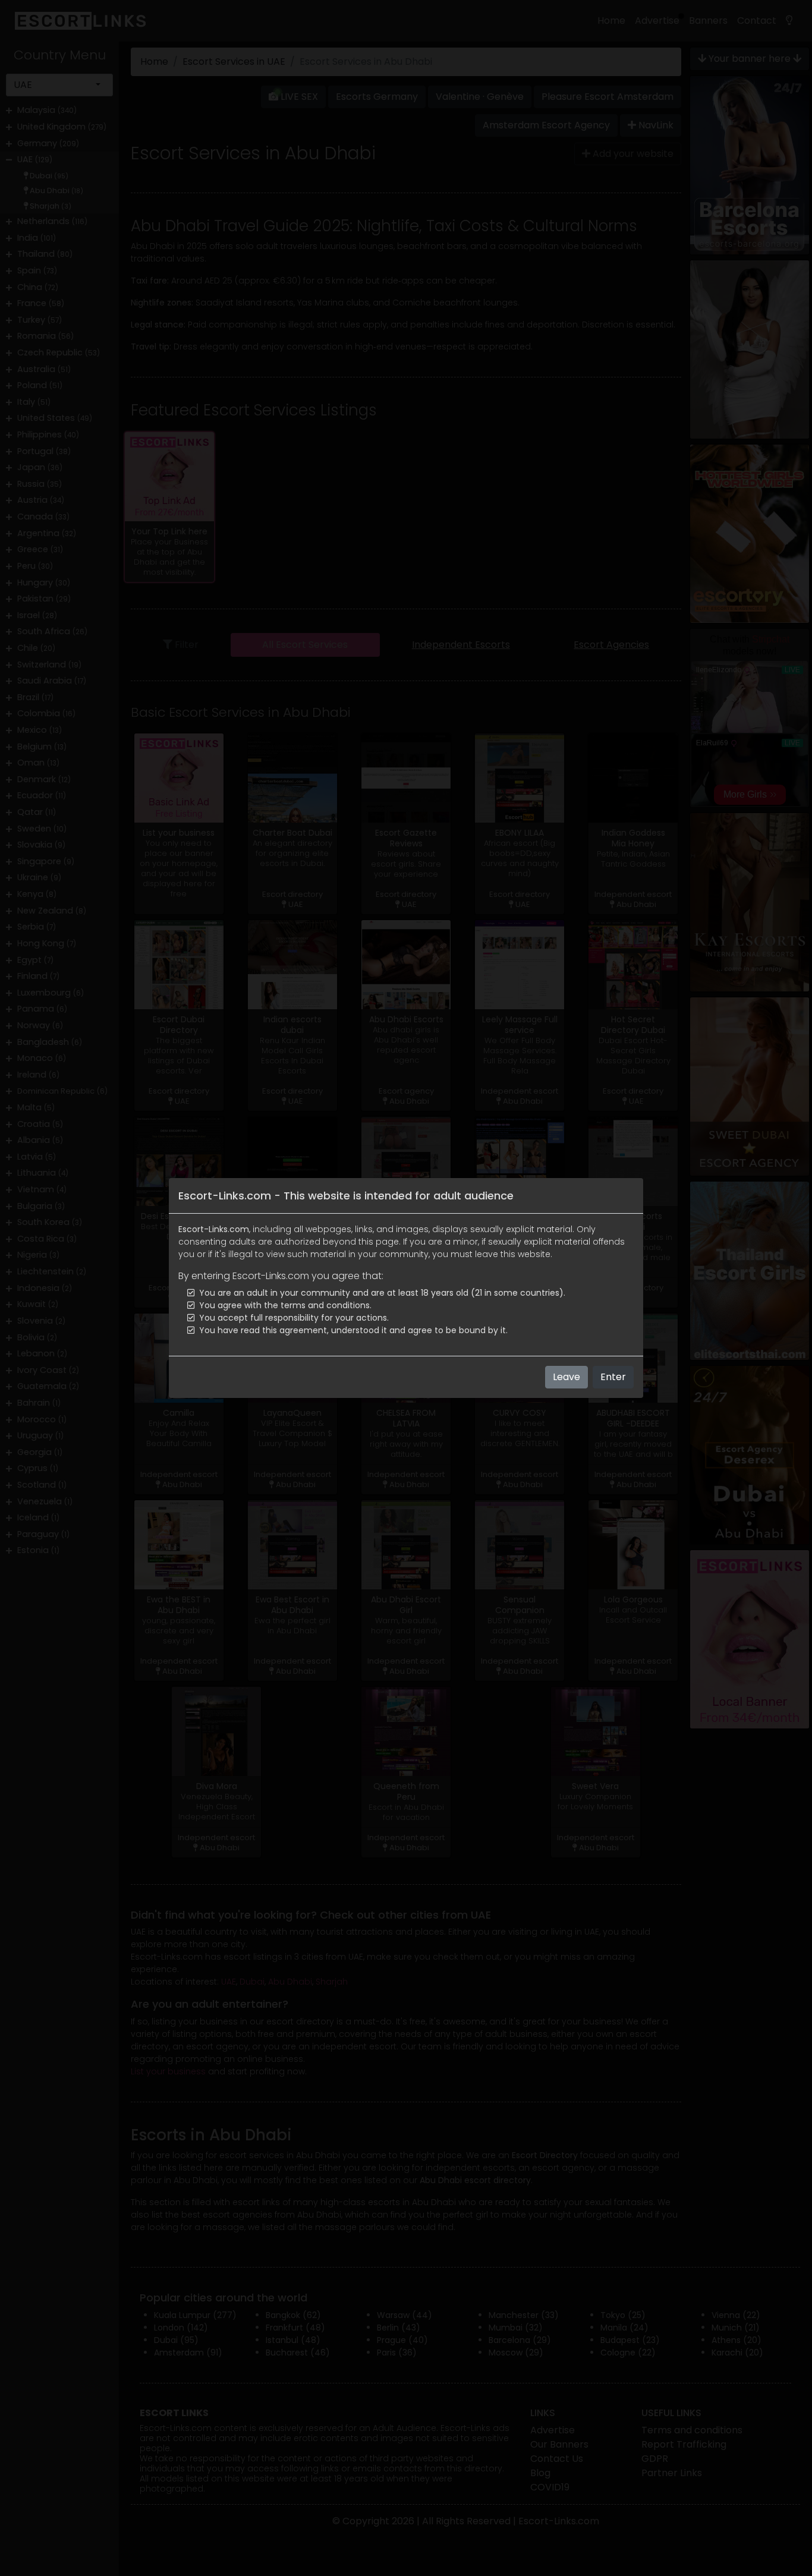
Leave (566, 1377)
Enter (613, 1377)
